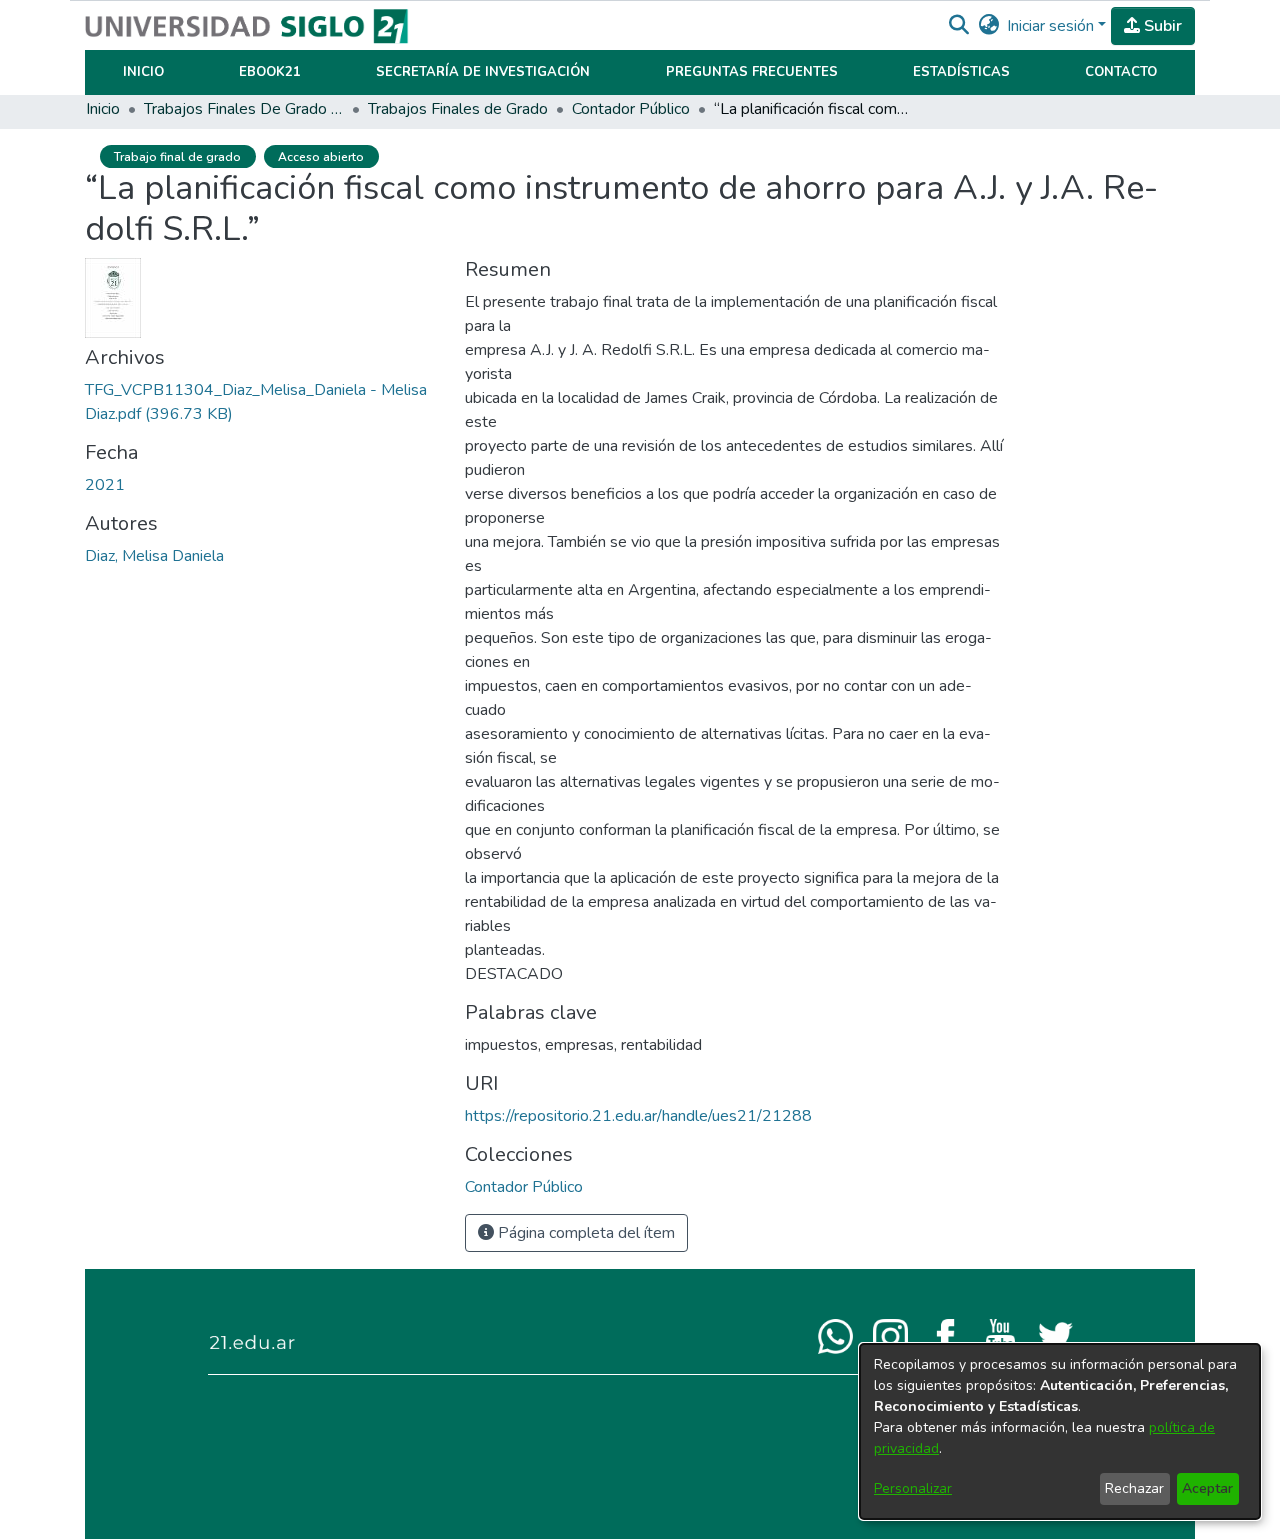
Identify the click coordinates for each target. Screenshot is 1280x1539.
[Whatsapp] (835, 1335)
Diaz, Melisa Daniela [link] (154, 556)
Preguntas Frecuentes (752, 72)
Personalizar (913, 1488)
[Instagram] (890, 1335)
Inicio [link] (103, 109)
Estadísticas (961, 72)
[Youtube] (1000, 1335)
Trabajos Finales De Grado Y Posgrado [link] (244, 109)
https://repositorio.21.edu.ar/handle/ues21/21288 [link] (638, 1116)
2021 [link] (105, 485)
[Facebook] (945, 1335)
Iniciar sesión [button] (1052, 26)
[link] (524, 1187)
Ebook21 (270, 72)
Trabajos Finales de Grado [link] (458, 109)
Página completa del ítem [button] (584, 1233)
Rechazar (1134, 1488)
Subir (1161, 26)
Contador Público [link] (631, 109)
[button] (958, 26)
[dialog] (1060, 1431)
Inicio (143, 72)
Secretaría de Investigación (483, 72)
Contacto (1121, 72)
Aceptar (1207, 1488)
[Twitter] (1055, 1335)
